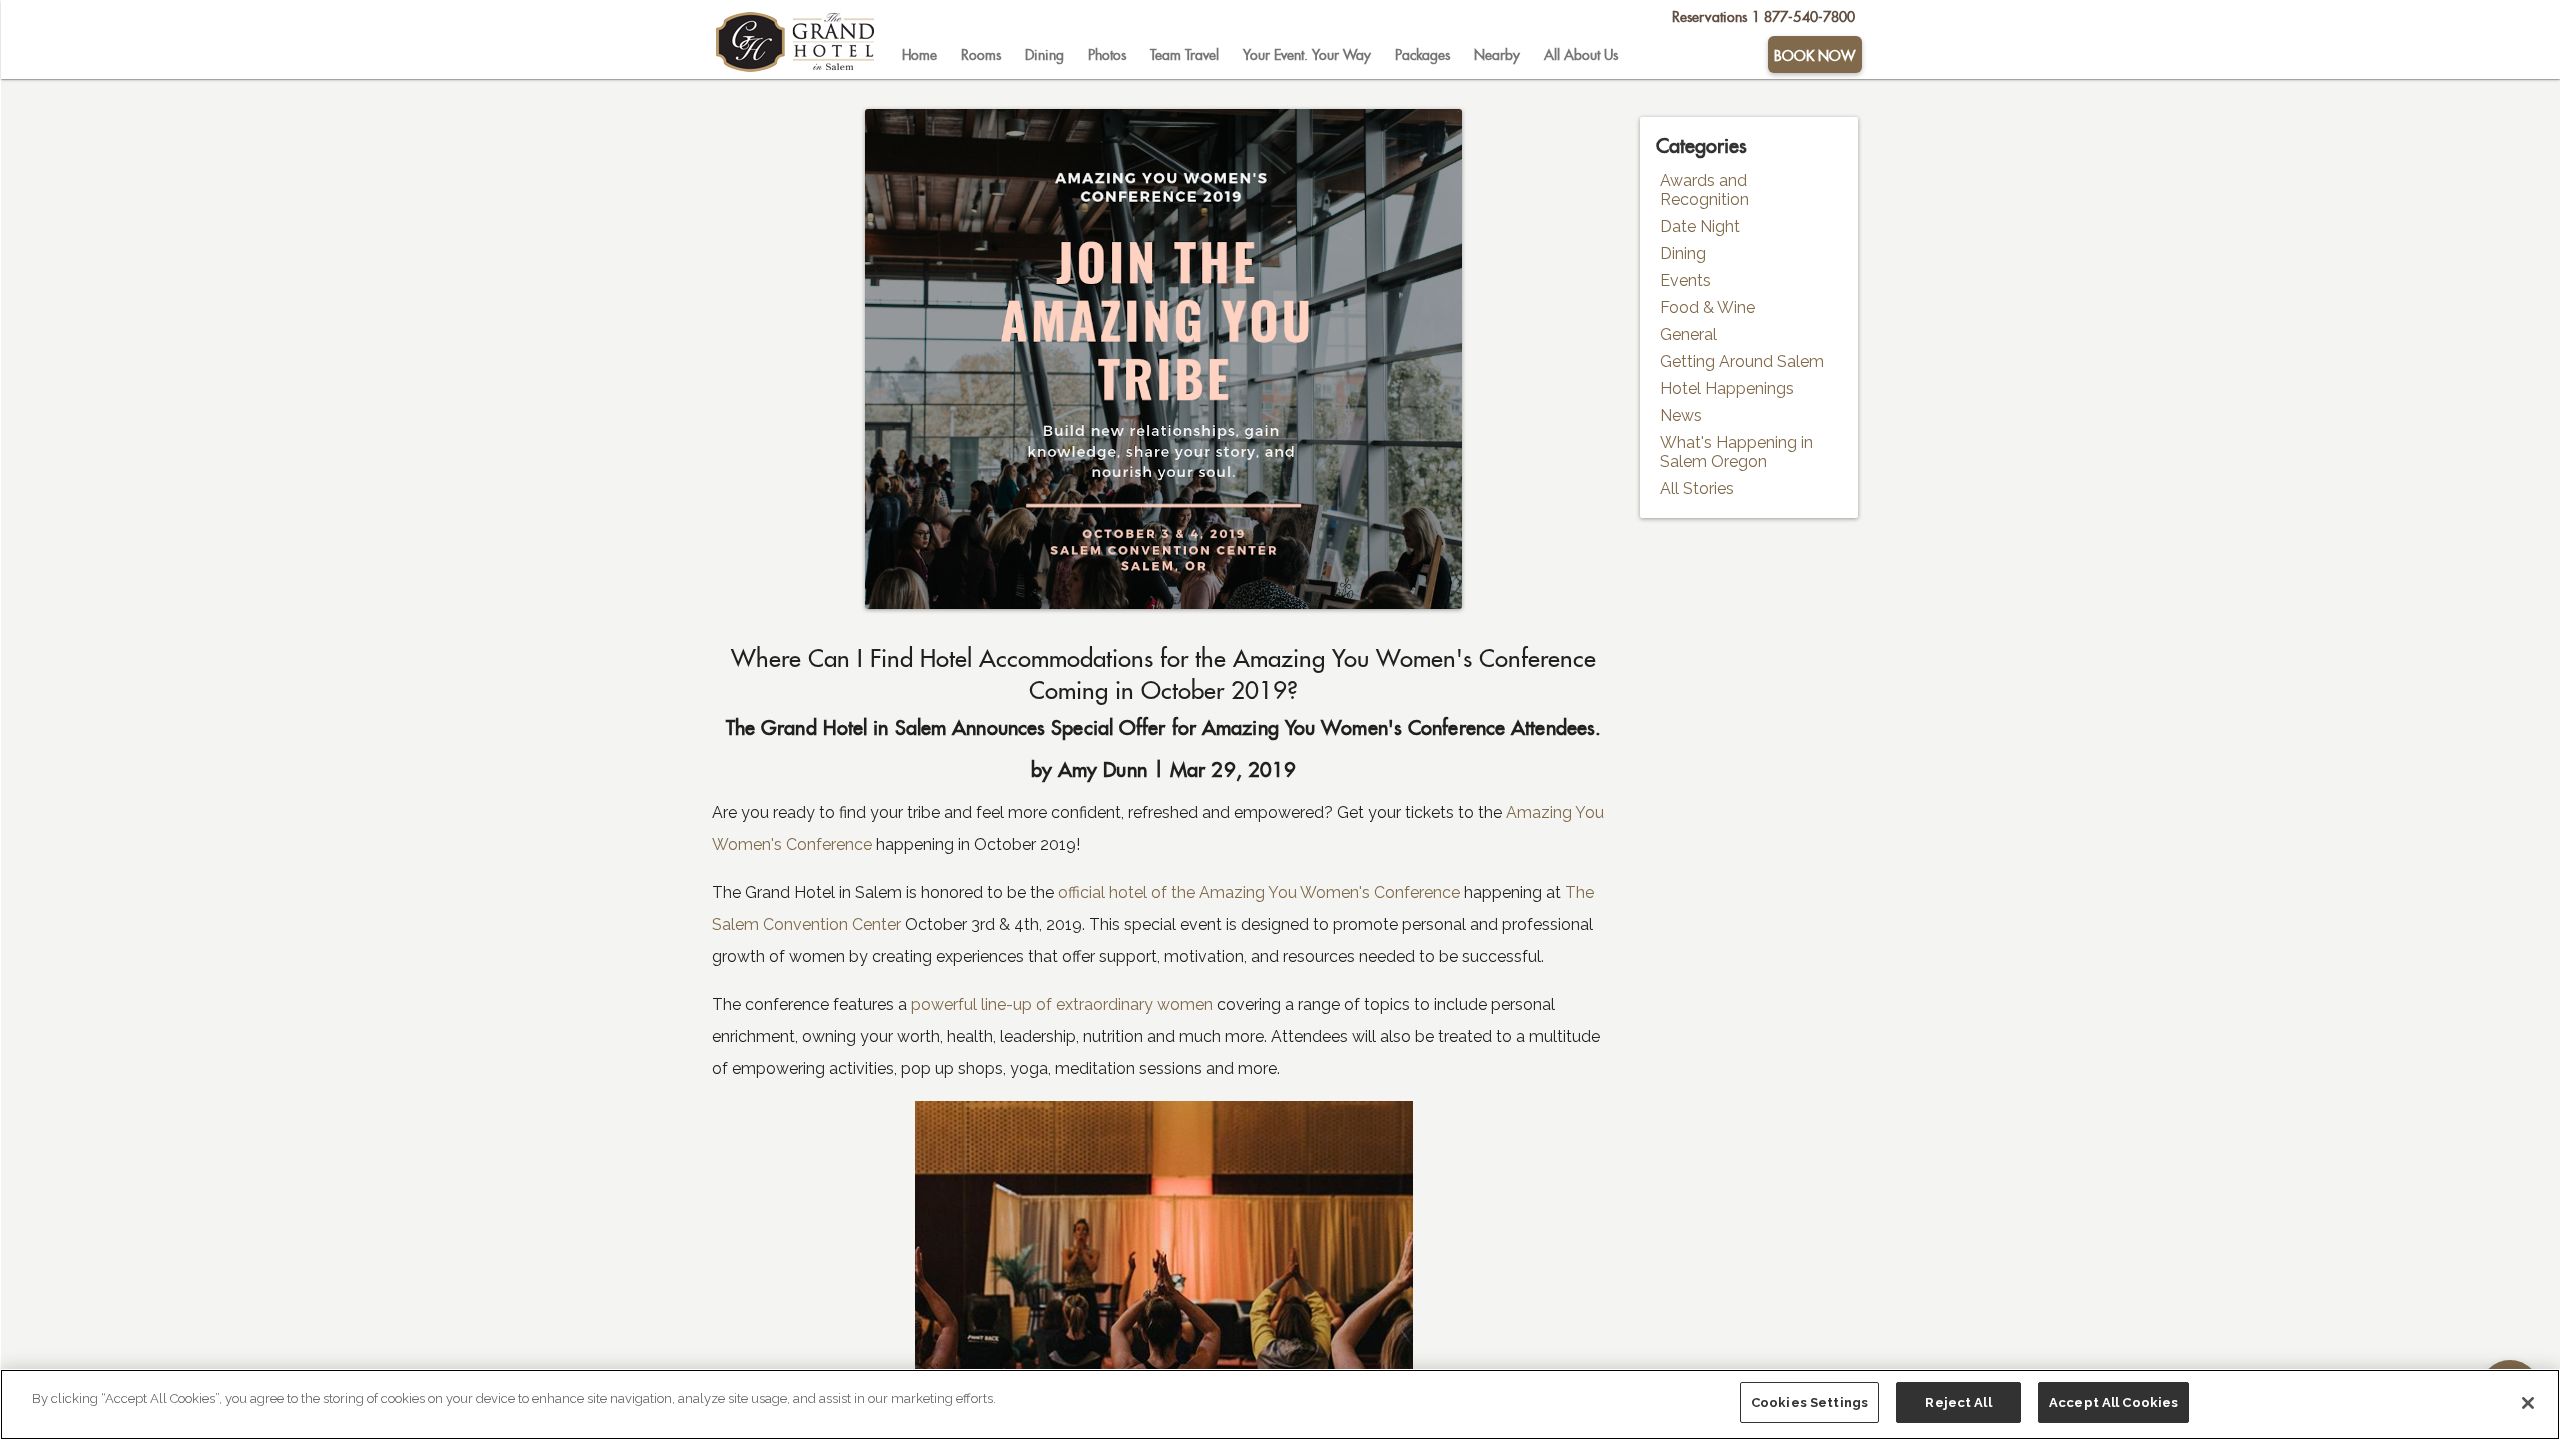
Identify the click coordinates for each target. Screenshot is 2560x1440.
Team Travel (1184, 55)
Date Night (1700, 226)
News (1681, 415)
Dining (1044, 55)
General (1688, 334)
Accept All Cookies (2113, 1402)
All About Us (1581, 55)
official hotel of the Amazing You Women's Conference (1259, 892)
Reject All (1958, 1402)
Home (919, 55)
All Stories (1697, 488)
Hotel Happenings (1727, 388)
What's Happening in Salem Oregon (1736, 452)
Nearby (1497, 55)
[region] (1280, 1404)
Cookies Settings (1809, 1402)
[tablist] (1327, 55)
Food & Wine (1707, 307)
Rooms (981, 55)
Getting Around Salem (1742, 361)
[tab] (919, 55)
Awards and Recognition (1704, 190)
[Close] (2528, 1403)
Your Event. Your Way (1307, 55)
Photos (1107, 55)
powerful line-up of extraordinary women (1060, 1004)
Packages (1422, 55)
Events (1685, 280)
